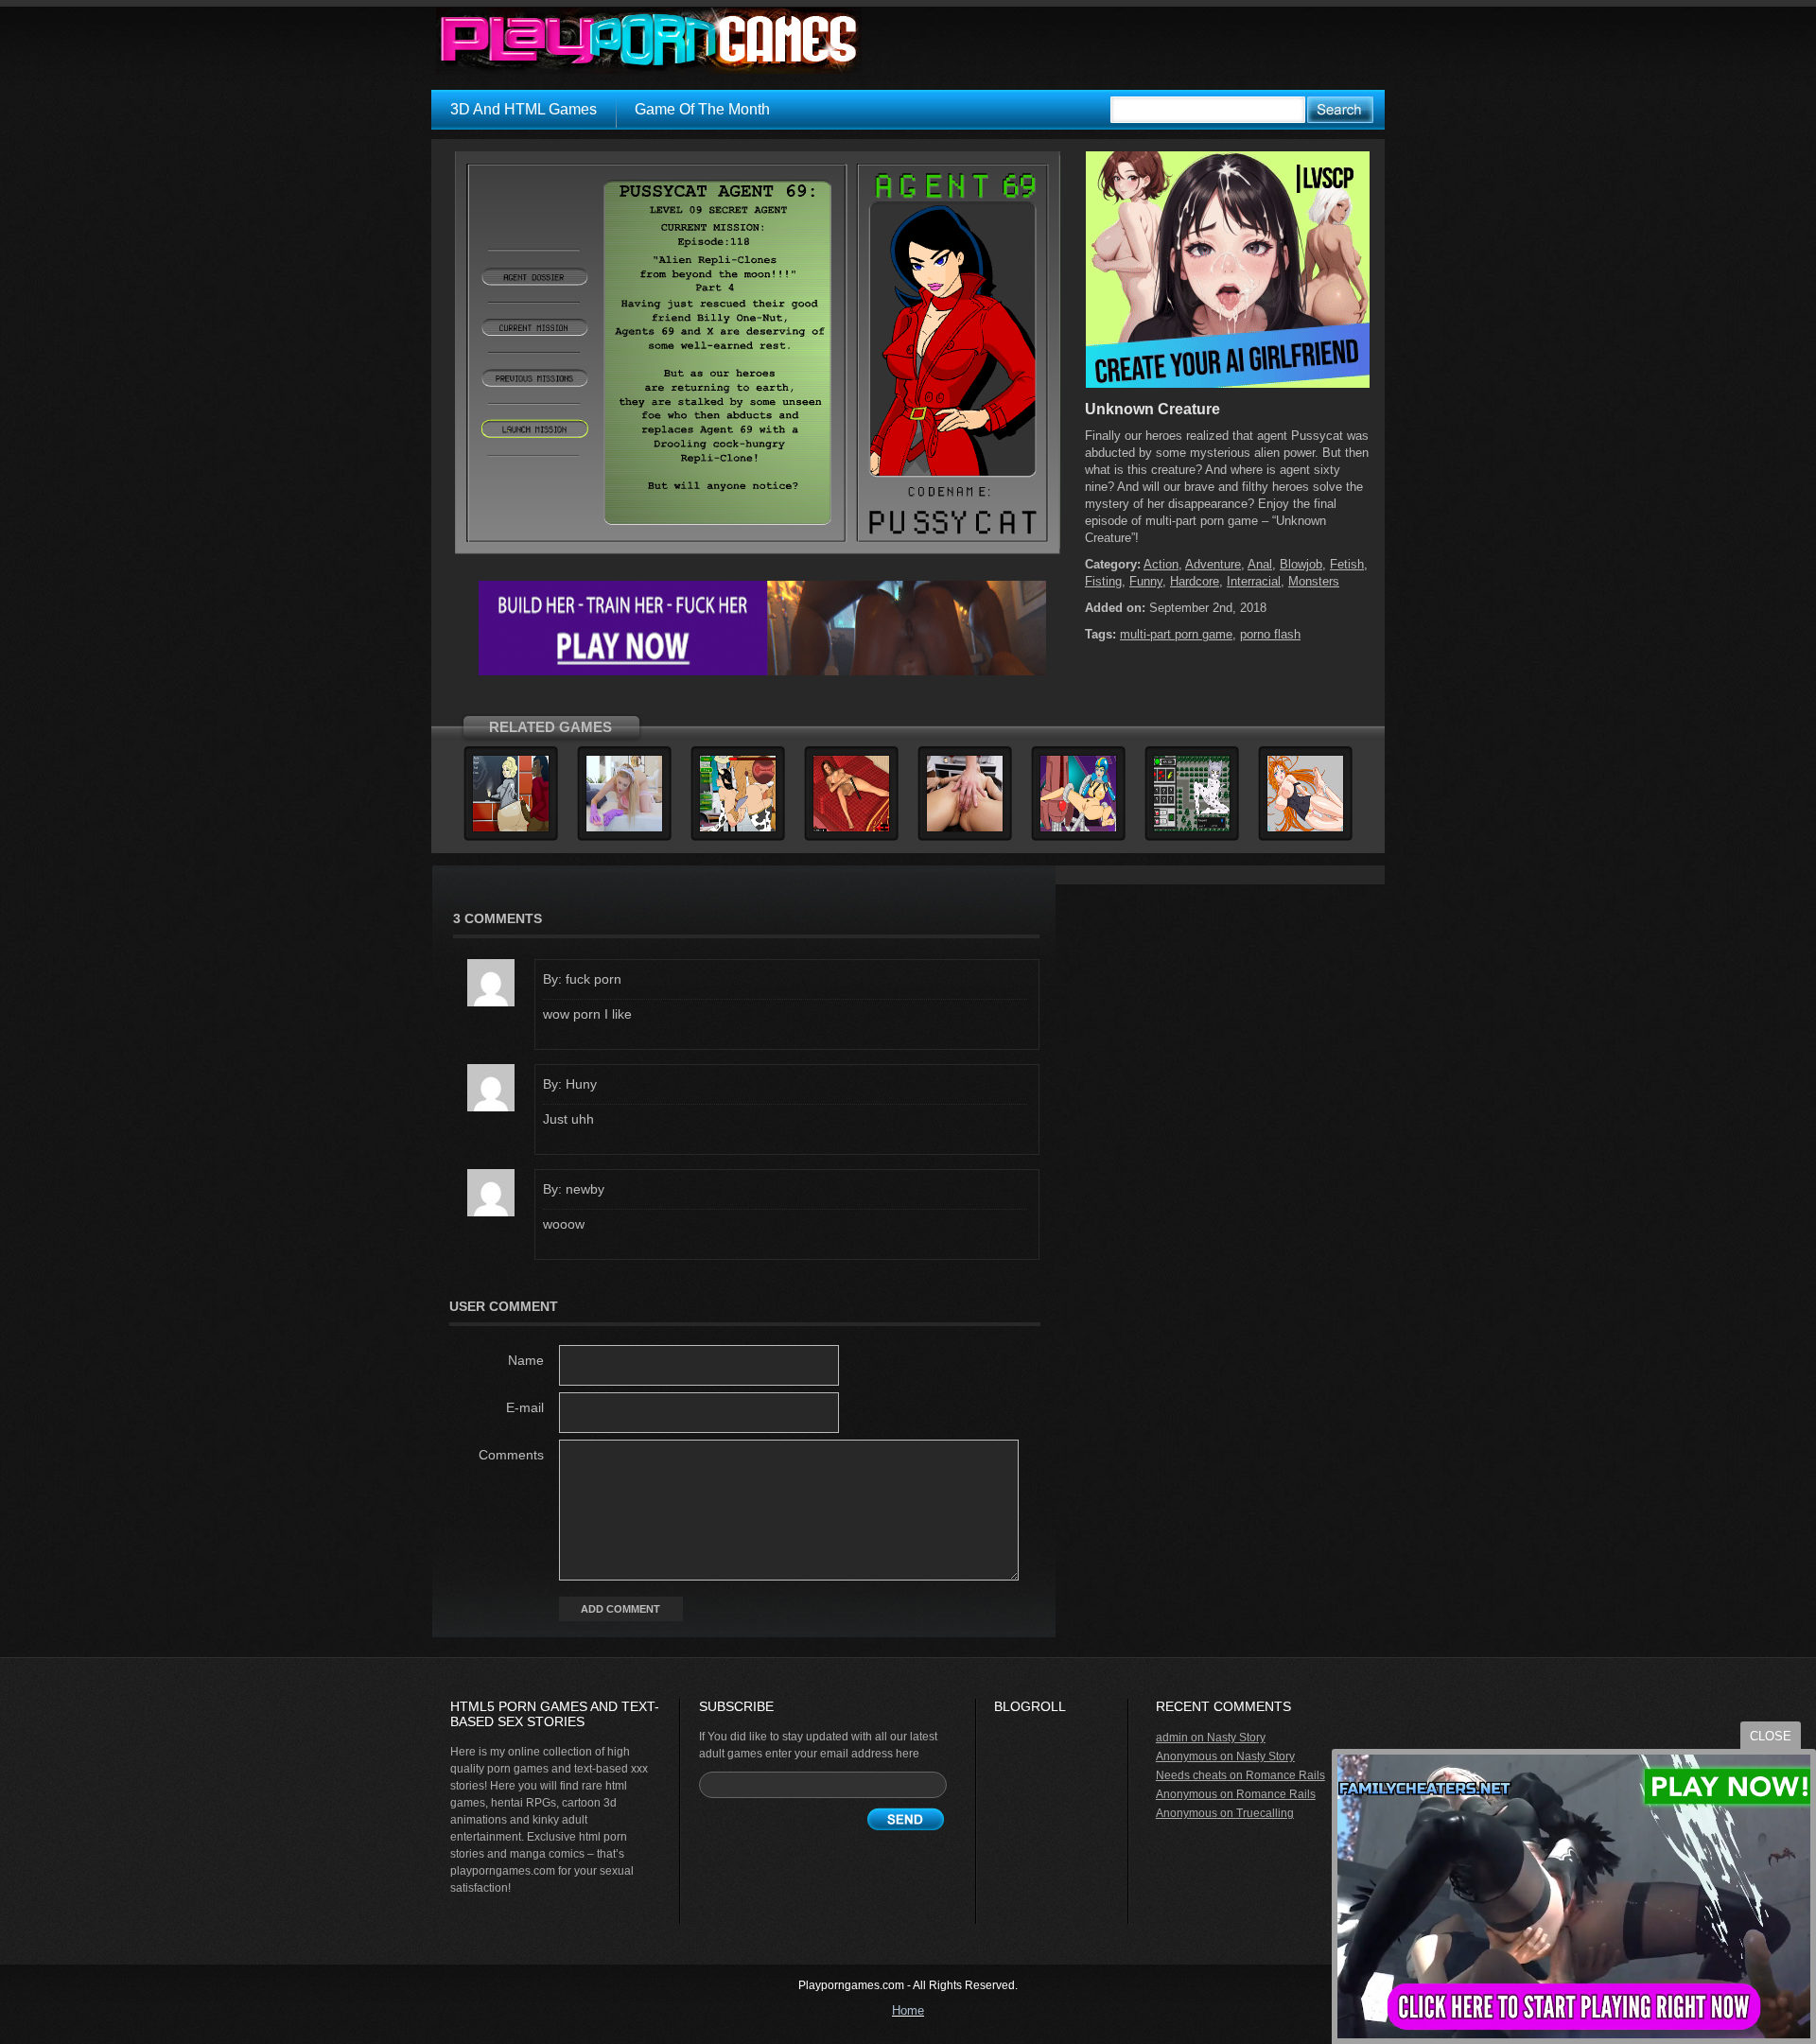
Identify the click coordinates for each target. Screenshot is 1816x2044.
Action (1161, 564)
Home (908, 2010)
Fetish (1347, 564)
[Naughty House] (965, 829)
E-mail (525, 1407)
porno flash (1270, 634)
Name (526, 1360)
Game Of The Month (702, 109)
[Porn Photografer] (851, 829)
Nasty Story (1236, 1738)
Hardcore (1195, 581)
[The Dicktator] (624, 829)
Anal (1260, 564)
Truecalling (1265, 1813)
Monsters (1314, 581)
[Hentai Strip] (1305, 829)
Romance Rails (1285, 1775)
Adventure (1213, 564)
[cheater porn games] (762, 672)
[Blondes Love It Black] (511, 829)
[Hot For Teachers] (738, 829)
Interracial (1254, 581)
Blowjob (1301, 564)
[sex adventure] (1228, 384)
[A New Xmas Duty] (1192, 829)
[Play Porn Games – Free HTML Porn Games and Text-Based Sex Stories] (649, 41)
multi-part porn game (1176, 634)
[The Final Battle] (1078, 829)
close (1771, 1736)
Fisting (1103, 581)
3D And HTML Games (524, 109)
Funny (1146, 581)
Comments (511, 1455)
